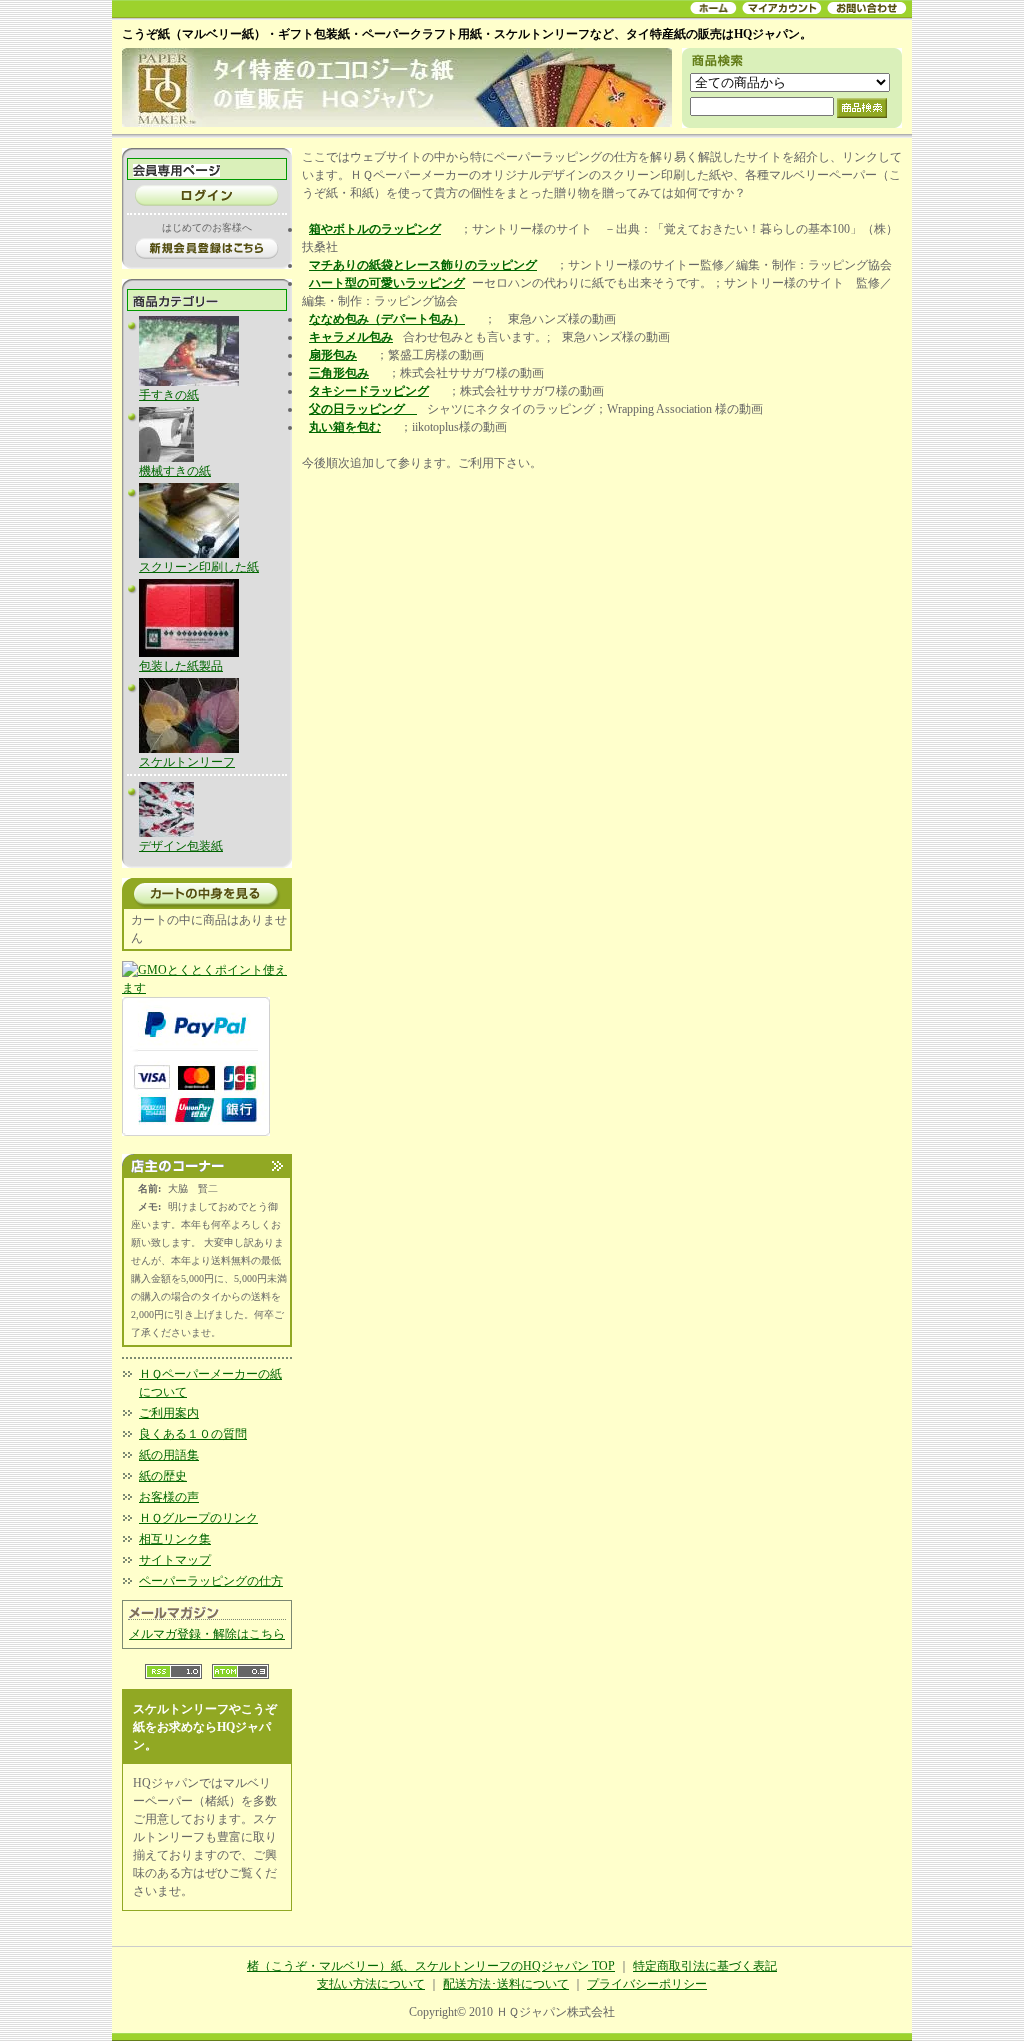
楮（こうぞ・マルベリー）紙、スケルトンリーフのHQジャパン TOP (431, 1966)
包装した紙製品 (181, 666)
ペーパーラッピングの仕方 (211, 1581)
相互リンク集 (175, 1539)
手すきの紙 (169, 395)
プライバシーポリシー (647, 1984)
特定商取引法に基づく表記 (705, 1966)
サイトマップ (175, 1560)
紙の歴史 (163, 1476)
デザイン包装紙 (181, 846)
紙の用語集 (169, 1455)
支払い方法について (371, 1984)
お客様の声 (169, 1497)
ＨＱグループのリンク (198, 1518)
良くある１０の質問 (193, 1434)
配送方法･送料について (506, 1984)
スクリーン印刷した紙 (199, 567)
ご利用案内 (169, 1413)
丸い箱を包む (345, 427)
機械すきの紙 (175, 471)
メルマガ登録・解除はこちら (207, 1634)
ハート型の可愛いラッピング (387, 283)
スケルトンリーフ (187, 762)
